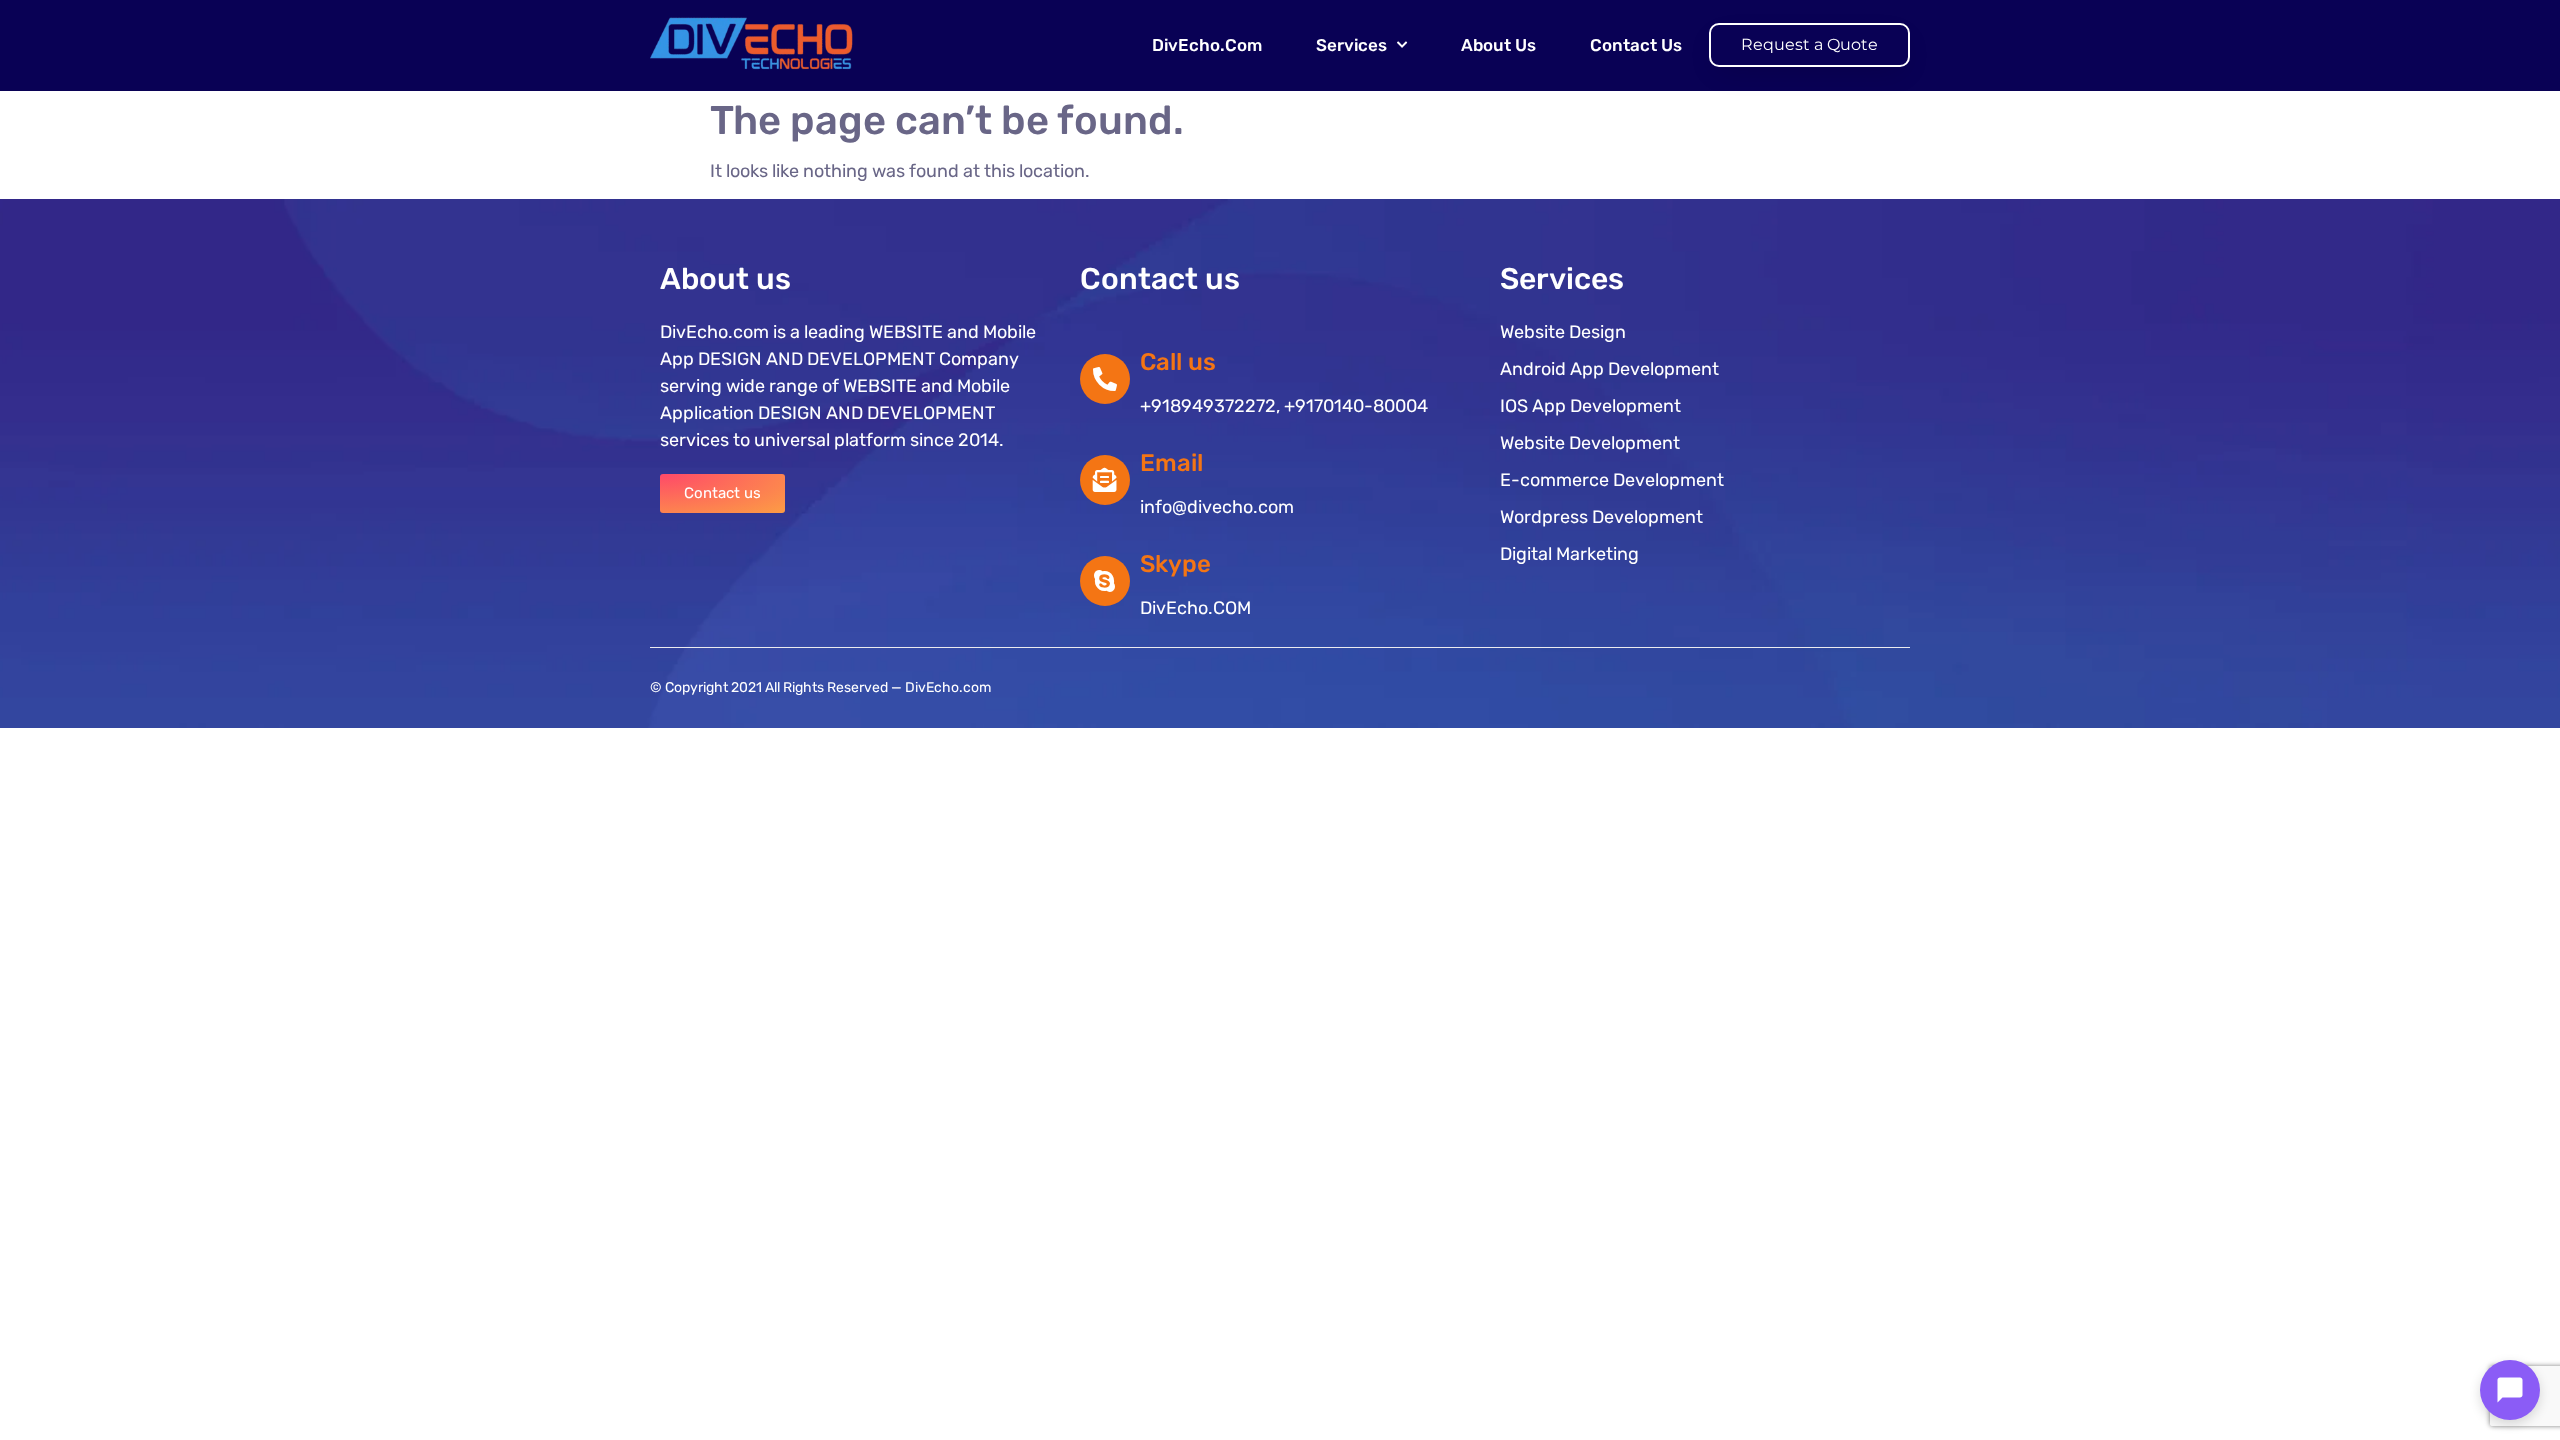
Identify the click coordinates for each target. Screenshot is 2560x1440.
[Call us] (1105, 379)
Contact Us (1636, 45)
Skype (1175, 564)
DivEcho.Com (1207, 45)
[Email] (1105, 480)
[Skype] (1105, 581)
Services (1351, 45)
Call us (1178, 362)
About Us (1498, 45)
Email (1171, 463)
